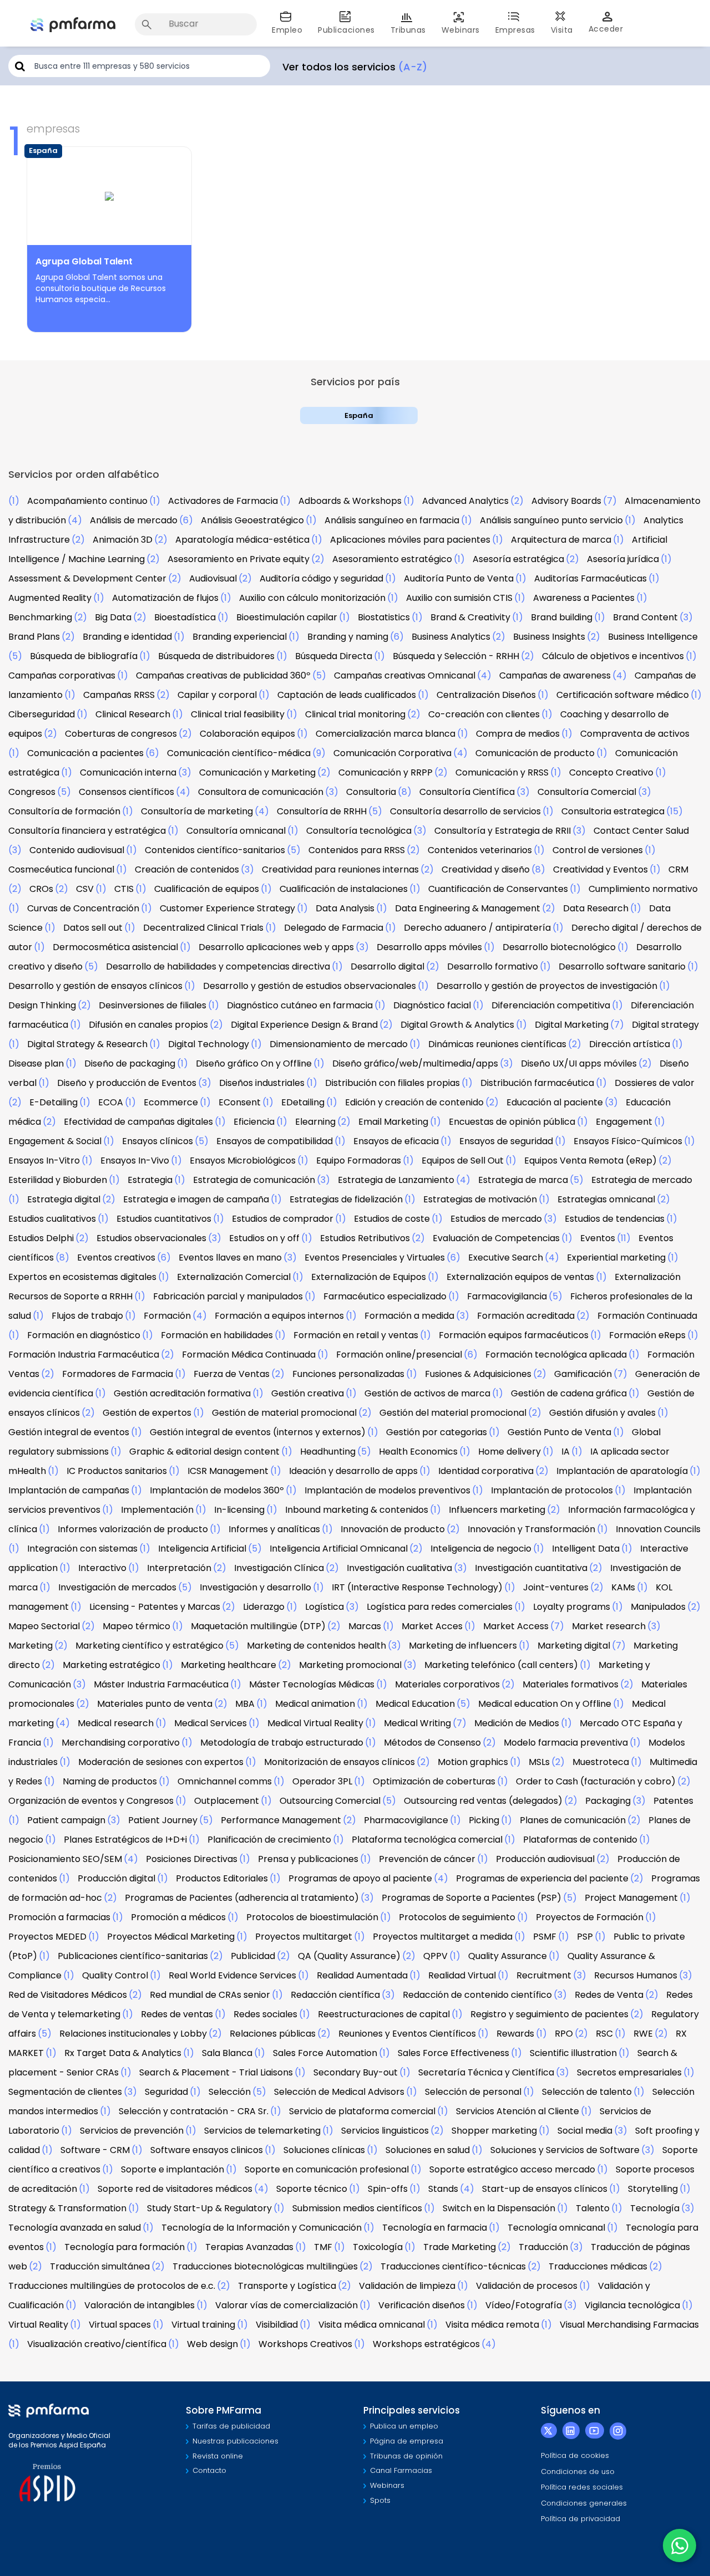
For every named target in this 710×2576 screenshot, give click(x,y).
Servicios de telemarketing (262, 2131)
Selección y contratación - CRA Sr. (194, 2111)
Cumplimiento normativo (643, 889)
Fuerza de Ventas (232, 1374)
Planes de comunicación (573, 1820)
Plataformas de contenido (580, 1840)
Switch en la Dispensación (499, 2208)
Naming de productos (110, 1781)
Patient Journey (163, 1820)
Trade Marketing (460, 2247)
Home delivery (509, 1452)
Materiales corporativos (447, 1684)
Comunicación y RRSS (502, 772)
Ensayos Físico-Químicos (628, 1141)
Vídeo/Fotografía (524, 2305)
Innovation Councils (658, 1529)
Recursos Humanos (636, 1975)
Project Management (631, 1898)
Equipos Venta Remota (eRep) (590, 1161)
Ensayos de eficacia (396, 1141)
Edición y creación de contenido (414, 1102)
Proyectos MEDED (47, 1937)
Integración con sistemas (82, 1549)
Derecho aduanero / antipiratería (477, 928)
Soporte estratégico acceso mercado (512, 2169)
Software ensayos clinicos (207, 2150)
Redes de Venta (609, 1995)
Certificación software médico (623, 695)
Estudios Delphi (41, 1238)
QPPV (435, 1956)
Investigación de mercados (117, 1587)
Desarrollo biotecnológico (559, 947)
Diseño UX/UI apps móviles (579, 1063)
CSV (85, 889)
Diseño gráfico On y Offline (254, 1063)
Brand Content (645, 617)
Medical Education (415, 1704)
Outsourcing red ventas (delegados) (483, 1801)
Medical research (116, 1723)
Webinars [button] (461, 30)
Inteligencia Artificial (202, 1549)
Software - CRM (95, 2150)
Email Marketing (393, 1122)
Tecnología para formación (125, 2247)
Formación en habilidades (217, 1335)
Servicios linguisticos (385, 2131)
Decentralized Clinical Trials (203, 928)
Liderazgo (264, 1607)
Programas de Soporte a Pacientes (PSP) (471, 1898)
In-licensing (239, 1510)
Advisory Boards (566, 501)
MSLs (539, 1762)
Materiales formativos (570, 1684)
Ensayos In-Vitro (44, 1161)
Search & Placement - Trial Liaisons (216, 2072)
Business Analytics (451, 637)
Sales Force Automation (325, 2053)
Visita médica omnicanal (372, 2325)
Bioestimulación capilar (287, 617)
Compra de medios (518, 734)
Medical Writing (417, 1723)
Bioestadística (185, 617)
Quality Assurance (508, 1956)
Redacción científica (335, 1995)
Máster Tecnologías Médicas (312, 1684)
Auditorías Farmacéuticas (590, 578)
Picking (484, 1820)
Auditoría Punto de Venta (459, 578)
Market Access (516, 1626)
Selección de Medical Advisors (339, 2092)
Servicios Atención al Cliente (518, 2111)
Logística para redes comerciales (440, 1607)
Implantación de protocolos (552, 1490)
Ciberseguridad (42, 714)
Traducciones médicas (598, 2266)
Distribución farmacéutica (537, 1083)
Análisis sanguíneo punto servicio (551, 520)
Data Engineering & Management (468, 908)
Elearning (315, 1122)
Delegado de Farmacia (334, 928)
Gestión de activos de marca (427, 1393)
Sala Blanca (227, 2053)
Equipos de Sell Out (463, 1161)
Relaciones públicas (273, 2034)
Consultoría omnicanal (236, 831)
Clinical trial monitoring (355, 714)
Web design (212, 2344)
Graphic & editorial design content (204, 1452)
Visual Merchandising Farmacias (629, 2325)
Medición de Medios (517, 1723)
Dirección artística (630, 1044)
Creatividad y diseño (486, 869)
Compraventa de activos (635, 734)
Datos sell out (93, 928)
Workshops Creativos (305, 2344)
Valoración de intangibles (140, 2305)
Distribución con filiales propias (392, 1083)
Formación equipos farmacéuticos (514, 1335)
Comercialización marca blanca (386, 734)
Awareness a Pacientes (584, 598)
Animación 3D (123, 540)
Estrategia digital (64, 1199)
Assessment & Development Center (87, 578)
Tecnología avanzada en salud (75, 2228)
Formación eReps (647, 1335)
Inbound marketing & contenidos (357, 1510)
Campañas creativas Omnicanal (405, 675)
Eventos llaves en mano (230, 1258)
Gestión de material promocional (284, 1413)
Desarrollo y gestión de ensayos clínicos (95, 986)
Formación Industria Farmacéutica (84, 1355)
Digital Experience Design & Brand (304, 1025)
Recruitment (544, 1975)
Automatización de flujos (165, 598)
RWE (643, 2034)
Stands (443, 2189)
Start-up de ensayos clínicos (545, 2189)
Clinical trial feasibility (238, 714)
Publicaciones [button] (346, 30)
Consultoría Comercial (587, 792)
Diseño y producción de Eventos (127, 1083)
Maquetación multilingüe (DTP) (258, 1626)
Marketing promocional (350, 1665)
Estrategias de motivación (480, 1199)
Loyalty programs (572, 1607)
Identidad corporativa (486, 1471)
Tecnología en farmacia (435, 2228)
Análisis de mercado (134, 520)
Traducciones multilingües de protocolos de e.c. (112, 2286)
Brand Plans (34, 637)
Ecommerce (171, 1102)
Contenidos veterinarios (480, 850)
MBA (245, 1704)
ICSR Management (228, 1471)
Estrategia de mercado (642, 1180)
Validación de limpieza (407, 2286)
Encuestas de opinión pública (512, 1122)
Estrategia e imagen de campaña (196, 1199)
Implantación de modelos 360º (217, 1490)
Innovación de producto (393, 1529)
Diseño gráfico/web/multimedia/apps (415, 1063)
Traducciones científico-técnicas (453, 2266)
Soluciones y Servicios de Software (565, 2150)
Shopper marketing (494, 2131)
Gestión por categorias (437, 1432)
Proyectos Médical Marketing (171, 1937)
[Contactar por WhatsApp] (679, 2546)
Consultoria (371, 792)
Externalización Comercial (234, 1277)
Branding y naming (348, 637)
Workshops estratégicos (426, 2344)
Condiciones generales (584, 2503)
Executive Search (506, 1258)
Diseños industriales (262, 1083)
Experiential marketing (616, 1258)
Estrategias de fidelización (346, 1199)
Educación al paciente (555, 1102)
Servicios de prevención (132, 2131)
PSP (585, 1937)
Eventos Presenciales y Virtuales (375, 1258)
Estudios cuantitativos (164, 1219)
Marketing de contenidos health (316, 1646)
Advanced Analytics (465, 501)
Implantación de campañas (69, 1490)
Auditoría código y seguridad (321, 578)
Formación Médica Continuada (249, 1355)
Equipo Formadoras (359, 1161)
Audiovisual (213, 578)
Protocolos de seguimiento (457, 1917)
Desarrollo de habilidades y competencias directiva (218, 966)
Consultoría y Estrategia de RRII (503, 831)
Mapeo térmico (136, 1626)
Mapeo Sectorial (44, 1626)
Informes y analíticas (274, 1529)
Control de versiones (598, 850)
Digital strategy (665, 1025)
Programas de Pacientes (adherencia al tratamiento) (242, 1898)
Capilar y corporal (217, 695)
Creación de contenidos (187, 869)
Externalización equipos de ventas (520, 1277)
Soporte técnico (312, 2189)
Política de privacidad (580, 2519)
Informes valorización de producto (133, 1529)
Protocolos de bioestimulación (312, 1917)
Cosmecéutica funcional (61, 869)
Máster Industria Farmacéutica (161, 1684)
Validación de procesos (527, 2286)
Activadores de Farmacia (223, 501)
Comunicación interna (128, 772)
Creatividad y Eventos (600, 869)
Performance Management (281, 1820)
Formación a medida (409, 1316)
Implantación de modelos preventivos (387, 1490)
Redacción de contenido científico (477, 1995)
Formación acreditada (526, 1316)
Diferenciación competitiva (551, 1005)
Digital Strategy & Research (87, 1044)
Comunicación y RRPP (386, 772)
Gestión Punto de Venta (559, 1432)
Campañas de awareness (555, 675)
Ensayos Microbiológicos (243, 1161)
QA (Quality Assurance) (349, 1956)
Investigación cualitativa (399, 1568)
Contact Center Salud (641, 831)
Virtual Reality (38, 2325)
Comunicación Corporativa (392, 753)
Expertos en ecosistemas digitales (82, 1277)
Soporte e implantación (173, 2169)
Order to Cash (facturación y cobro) (596, 1781)
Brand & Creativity (470, 617)
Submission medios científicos (357, 2208)
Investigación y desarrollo (255, 1587)
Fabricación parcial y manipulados (228, 1296)
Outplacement (227, 1801)
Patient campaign (66, 1820)
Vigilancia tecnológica (632, 2305)
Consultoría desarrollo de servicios (465, 811)
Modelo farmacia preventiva (566, 1743)
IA (566, 1452)
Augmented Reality (50, 598)
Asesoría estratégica (518, 559)
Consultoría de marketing (197, 811)
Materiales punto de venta (155, 1704)
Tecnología (655, 2208)
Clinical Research (133, 714)
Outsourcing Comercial (330, 1801)
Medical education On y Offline (545, 1704)
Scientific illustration (573, 2053)
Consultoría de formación (64, 811)
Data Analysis (345, 908)
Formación (167, 1316)
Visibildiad (277, 2325)
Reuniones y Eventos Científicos (407, 2034)
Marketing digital (574, 1646)
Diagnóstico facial (432, 1005)
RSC (604, 2034)
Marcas (365, 1626)
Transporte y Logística (287, 2286)
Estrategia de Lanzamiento (396, 1180)
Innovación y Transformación (531, 1529)
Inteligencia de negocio (481, 1549)
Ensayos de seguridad (506, 1141)
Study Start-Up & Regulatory (209, 2208)
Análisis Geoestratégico (252, 520)
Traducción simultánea (100, 2266)
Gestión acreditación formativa (182, 1393)
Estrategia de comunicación (254, 1180)
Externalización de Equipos (369, 1277)
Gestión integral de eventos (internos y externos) (258, 1432)
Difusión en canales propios (148, 1025)
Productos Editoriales (222, 1878)
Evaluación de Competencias (496, 1238)
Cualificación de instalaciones (344, 889)
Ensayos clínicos (158, 1141)
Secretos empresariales (629, 2072)
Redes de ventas (177, 2014)
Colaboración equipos (247, 734)
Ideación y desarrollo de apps (353, 1471)
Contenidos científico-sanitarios (215, 850)
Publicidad (253, 1956)
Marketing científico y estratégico (149, 1646)
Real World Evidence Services (232, 1975)
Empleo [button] (287, 30)
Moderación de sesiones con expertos (161, 1762)
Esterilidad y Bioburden (58, 1180)
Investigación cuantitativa (531, 1568)
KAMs (623, 1587)
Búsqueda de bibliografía (84, 656)
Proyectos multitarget (304, 1937)
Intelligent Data (586, 1549)
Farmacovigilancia (507, 1296)
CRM (678, 869)
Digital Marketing (572, 1025)
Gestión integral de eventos (69, 1432)
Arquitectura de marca (561, 540)
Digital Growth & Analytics (457, 1025)
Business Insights (549, 637)
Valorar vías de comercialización (286, 2305)
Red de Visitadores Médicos (68, 1995)
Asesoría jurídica (623, 559)
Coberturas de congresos (121, 734)
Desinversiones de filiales (153, 1005)
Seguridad (166, 2092)
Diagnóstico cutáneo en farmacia (300, 1005)
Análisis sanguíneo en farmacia (392, 520)
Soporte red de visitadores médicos (175, 2189)
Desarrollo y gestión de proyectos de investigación (547, 986)
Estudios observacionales (151, 1238)
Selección (230, 2092)
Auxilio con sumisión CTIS (459, 598)
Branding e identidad (127, 637)
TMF (323, 2247)
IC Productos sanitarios (117, 1471)
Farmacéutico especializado (385, 1296)
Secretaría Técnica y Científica (486, 2072)
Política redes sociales (582, 2487)
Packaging (608, 1801)
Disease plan (36, 1063)
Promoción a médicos (178, 1917)
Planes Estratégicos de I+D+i (125, 1840)
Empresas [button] (515, 30)
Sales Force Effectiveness (453, 2053)
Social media (585, 2131)
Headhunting (328, 1452)
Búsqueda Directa (334, 656)
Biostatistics (384, 617)
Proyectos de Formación (590, 1917)
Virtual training (203, 2325)
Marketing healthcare (229, 1665)
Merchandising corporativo (121, 1743)
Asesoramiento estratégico (392, 559)
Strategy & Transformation (67, 2208)
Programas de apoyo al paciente (360, 1878)
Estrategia (150, 1180)
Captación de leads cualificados (347, 695)
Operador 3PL (322, 1781)
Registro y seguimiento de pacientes (549, 2014)
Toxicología (378, 2247)
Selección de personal (473, 2092)
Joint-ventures (556, 1587)
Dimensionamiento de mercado (339, 1044)
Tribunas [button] (408, 30)
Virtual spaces (120, 2325)
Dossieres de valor (655, 1083)
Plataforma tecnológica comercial (427, 1840)
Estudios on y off (264, 1238)
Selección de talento (587, 2092)
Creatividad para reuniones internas (340, 869)
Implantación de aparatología (622, 1471)
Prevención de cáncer (427, 1859)
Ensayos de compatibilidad (275, 1141)
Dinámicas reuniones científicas (497, 1044)
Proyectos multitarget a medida (443, 1937)
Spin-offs (388, 2189)
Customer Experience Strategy (227, 908)
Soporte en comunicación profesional (327, 2169)
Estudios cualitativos (52, 1219)
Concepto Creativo (611, 772)
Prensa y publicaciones (308, 1859)
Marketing (31, 1646)
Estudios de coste (392, 1219)
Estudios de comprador (283, 1219)
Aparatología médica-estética (242, 540)
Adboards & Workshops (350, 501)
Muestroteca (601, 1762)
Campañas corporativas (62, 675)
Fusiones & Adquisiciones (478, 1374)
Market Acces (432, 1626)
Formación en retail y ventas (356, 1335)
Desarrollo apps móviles (429, 947)
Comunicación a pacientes (85, 753)
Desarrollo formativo (493, 966)
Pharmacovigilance (406, 1820)
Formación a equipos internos (279, 1316)
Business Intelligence (653, 637)
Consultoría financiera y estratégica (87, 831)
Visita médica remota (492, 2325)
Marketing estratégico (111, 1665)
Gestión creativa (308, 1393)
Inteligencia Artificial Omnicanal (339, 1549)
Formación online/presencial (399, 1355)
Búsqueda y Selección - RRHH (456, 656)
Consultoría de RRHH (322, 811)
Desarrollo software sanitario (622, 966)
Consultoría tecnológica (359, 831)
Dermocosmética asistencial (115, 947)
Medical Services (211, 1723)
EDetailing (303, 1102)
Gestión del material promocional (453, 1413)
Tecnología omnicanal (556, 2228)
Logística (324, 1607)
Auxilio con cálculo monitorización (312, 598)
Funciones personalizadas (348, 1374)
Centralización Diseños (486, 695)
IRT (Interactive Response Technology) (417, 1587)
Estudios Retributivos (365, 1238)
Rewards (515, 2034)
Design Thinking (42, 1005)
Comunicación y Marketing (257, 772)
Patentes (673, 1801)
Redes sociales (265, 2014)
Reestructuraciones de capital (384, 2014)
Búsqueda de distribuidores (216, 656)
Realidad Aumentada (362, 1975)
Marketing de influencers (463, 1646)
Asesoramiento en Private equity (239, 559)
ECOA (111, 1102)
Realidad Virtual (462, 1975)
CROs (41, 889)
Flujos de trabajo (87, 1316)
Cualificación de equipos (207, 889)
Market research (609, 1626)
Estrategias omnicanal (606, 1199)
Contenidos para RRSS (357, 850)
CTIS (124, 889)
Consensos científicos (126, 792)
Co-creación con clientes (484, 714)
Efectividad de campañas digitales (138, 1122)
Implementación (157, 1510)
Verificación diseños (422, 2305)
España (359, 415)
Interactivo (102, 1568)
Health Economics (418, 1452)
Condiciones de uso (578, 2472)
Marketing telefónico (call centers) (501, 1665)
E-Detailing (54, 1102)
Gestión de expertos (147, 1413)
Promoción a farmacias (59, 1917)
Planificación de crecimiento (269, 1840)
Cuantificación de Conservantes (498, 889)
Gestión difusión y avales (602, 1413)
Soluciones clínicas (324, 2150)
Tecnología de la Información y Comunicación (262, 2228)
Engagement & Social (55, 1141)
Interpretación (179, 1568)
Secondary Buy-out (356, 2072)
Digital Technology (209, 1044)
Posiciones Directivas (192, 1859)
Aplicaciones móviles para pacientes (410, 540)
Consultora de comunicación (261, 792)
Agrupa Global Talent (84, 262)
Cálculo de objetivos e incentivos (613, 656)
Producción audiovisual (545, 1859)
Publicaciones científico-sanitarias (133, 1956)
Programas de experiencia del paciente (542, 1878)
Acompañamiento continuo (87, 501)
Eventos (598, 1238)
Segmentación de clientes (65, 2092)
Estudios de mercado (496, 1219)
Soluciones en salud (428, 2150)
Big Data (113, 617)
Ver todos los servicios (355, 67)
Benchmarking (40, 617)
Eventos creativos (116, 1258)
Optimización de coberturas (434, 1781)
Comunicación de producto (535, 753)
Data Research (596, 908)
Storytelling (653, 2189)
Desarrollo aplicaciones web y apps (276, 947)
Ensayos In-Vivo (135, 1161)
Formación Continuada (647, 1316)
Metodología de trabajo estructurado (282, 1743)
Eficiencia (254, 1122)
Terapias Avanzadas (249, 2247)
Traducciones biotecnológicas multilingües (265, 2266)
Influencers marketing (497, 1510)
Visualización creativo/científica (97, 2344)
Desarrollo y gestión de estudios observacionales (310, 986)
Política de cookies (575, 2455)
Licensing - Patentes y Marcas (155, 1607)
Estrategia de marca (523, 1180)
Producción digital (116, 1878)
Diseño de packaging (130, 1063)
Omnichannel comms (225, 1781)
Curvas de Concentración (83, 908)
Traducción (543, 2247)
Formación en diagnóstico (84, 1335)
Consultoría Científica (467, 792)
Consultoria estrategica (613, 811)
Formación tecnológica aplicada (556, 1355)
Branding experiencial (240, 637)
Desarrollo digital (387, 966)
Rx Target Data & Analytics (123, 2053)
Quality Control (115, 1975)
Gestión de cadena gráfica (569, 1393)
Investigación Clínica (279, 1568)
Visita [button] (562, 30)
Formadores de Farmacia (118, 1374)
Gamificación (583, 1374)
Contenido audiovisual (77, 850)
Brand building (562, 617)
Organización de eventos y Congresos (91, 1801)
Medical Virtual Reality (315, 1723)
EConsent (240, 1102)
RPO (564, 2034)
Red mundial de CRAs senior (210, 1995)
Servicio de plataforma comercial (362, 2111)
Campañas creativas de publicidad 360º (223, 675)
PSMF (545, 1937)
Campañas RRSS (119, 695)
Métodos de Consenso (432, 1743)
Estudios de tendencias (615, 1219)
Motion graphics (473, 1762)
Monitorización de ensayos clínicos (339, 1762)
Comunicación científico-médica (239, 753)
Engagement (624, 1122)
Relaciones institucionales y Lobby (133, 2034)
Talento (593, 2208)
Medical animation (315, 1704)
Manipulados (658, 1607)
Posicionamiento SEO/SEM (65, 1859)
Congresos (32, 792)
